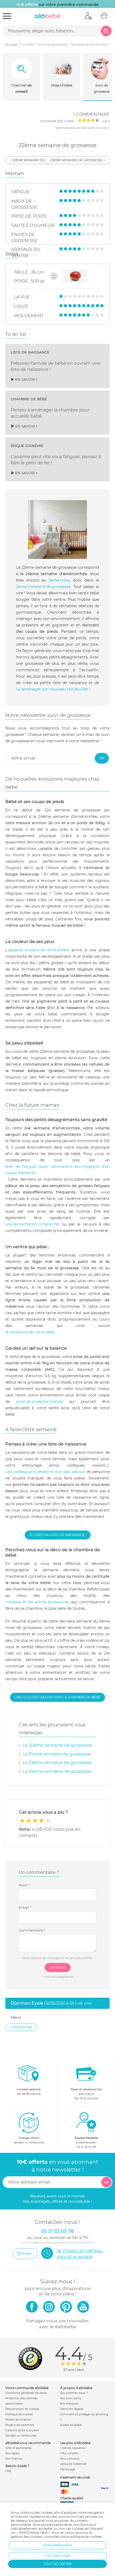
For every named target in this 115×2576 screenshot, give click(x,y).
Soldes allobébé (71, 2425)
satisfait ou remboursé (29, 2140)
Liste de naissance (73, 2448)
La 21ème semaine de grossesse (57, 1754)
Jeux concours (70, 2459)
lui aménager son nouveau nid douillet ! (53, 689)
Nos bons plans (71, 2398)
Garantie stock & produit (22, 2430)
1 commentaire (91, 114)
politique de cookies (86, 2537)
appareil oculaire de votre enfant (39, 950)
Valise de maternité (73, 2464)
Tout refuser (57, 2556)
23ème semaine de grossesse (76, 160)
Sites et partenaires (18, 2448)
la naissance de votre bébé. (30, 1332)
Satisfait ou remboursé (21, 2436)
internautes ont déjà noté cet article (82, 128)
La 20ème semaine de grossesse (57, 1745)
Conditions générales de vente (26, 2393)
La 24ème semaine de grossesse (57, 1771)
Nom (24, 1885)
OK (102, 758)
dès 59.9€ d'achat (29, 2092)
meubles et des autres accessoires (37, 1602)
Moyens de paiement (20, 2425)
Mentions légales (72, 2409)
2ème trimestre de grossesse (43, 587)
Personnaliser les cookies (22, 2409)
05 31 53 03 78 (86, 2147)
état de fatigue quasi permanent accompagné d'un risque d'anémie (57, 1170)
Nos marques (69, 2404)
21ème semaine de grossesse (39, 160)
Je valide (58, 1967)
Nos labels (12, 2453)
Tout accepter (58, 2564)
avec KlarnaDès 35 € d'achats (86, 2094)
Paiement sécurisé (75, 2477)
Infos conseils (69, 2453)
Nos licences (14, 2459)
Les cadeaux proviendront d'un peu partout (46, 1472)
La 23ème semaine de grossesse (57, 1763)
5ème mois (59, 580)
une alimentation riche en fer (32, 1224)
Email (25, 1907)
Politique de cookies (19, 2414)
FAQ (8, 2471)
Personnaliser (58, 2545)
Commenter (21, 2027)
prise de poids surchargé (39, 1401)
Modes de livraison (18, 2420)
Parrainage (68, 2469)
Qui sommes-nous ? (74, 2393)
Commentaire (32, 1930)
